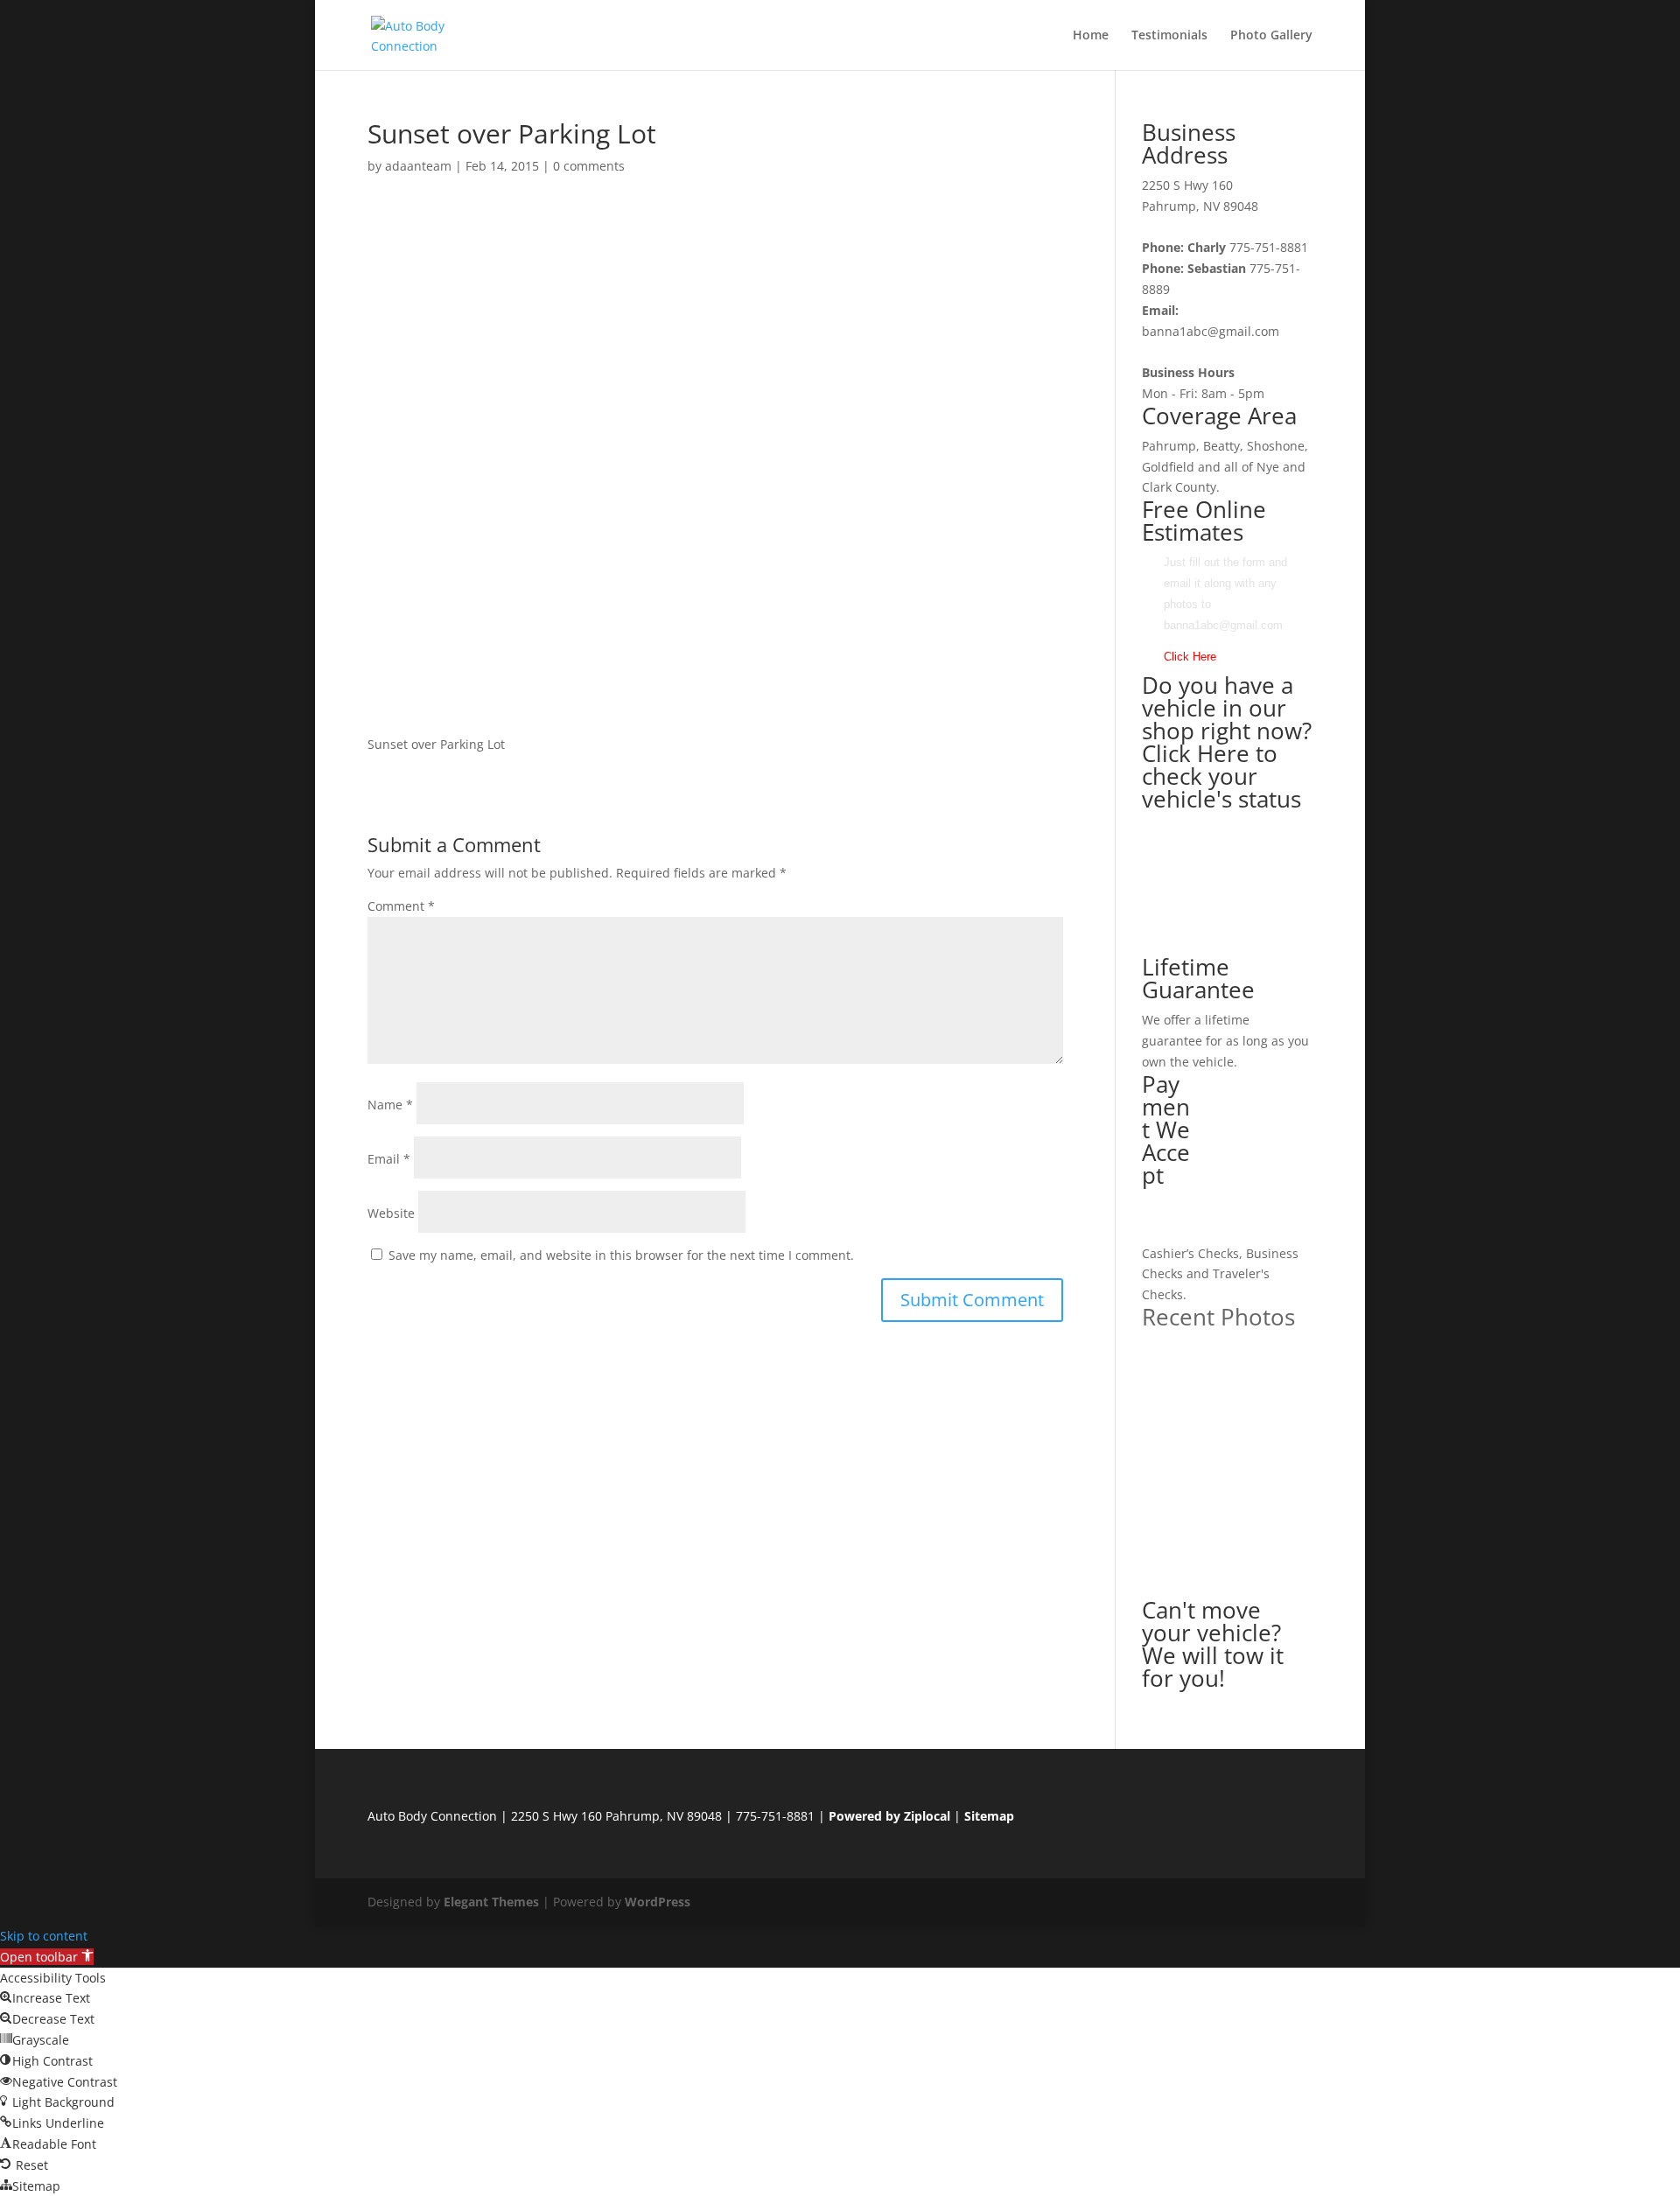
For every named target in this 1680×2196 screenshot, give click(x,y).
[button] (47, 1957)
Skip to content (44, 1936)
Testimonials (1169, 36)
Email (389, 1159)
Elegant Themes (491, 1902)
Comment (401, 906)
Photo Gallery (1271, 36)
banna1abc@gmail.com (1211, 331)
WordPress (658, 1902)
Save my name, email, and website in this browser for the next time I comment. (621, 1255)
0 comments (589, 166)
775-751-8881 (1269, 247)
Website (391, 1213)
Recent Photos (1218, 1317)
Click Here (1190, 657)
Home (1091, 36)
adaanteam (418, 166)
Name (390, 1105)
